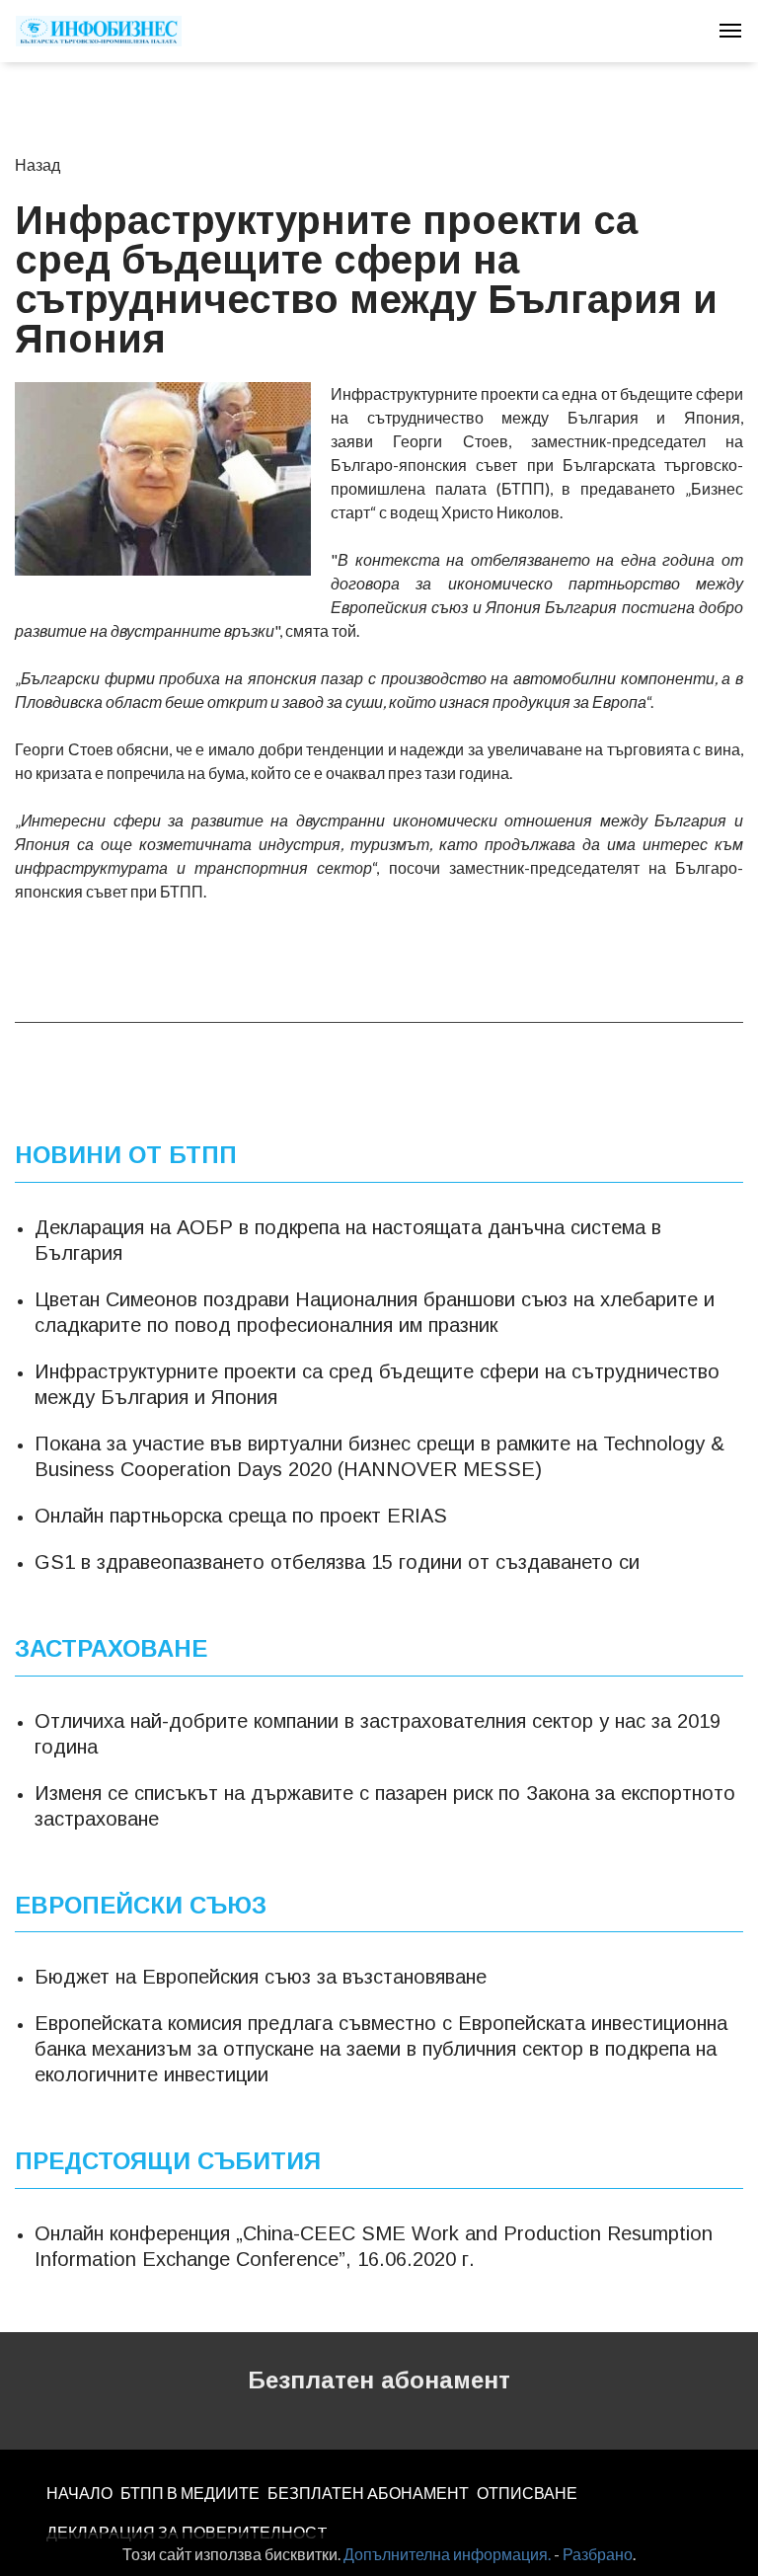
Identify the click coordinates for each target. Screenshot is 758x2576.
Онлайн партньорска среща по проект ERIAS (241, 1516)
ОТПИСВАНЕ (527, 2493)
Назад (38, 164)
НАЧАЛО (79, 2493)
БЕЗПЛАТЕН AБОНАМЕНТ (368, 2493)
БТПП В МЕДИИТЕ (190, 2493)
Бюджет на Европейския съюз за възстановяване (261, 1977)
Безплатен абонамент (379, 2380)
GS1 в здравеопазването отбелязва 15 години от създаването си (337, 1562)
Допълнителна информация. (447, 2554)
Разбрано (598, 2554)
